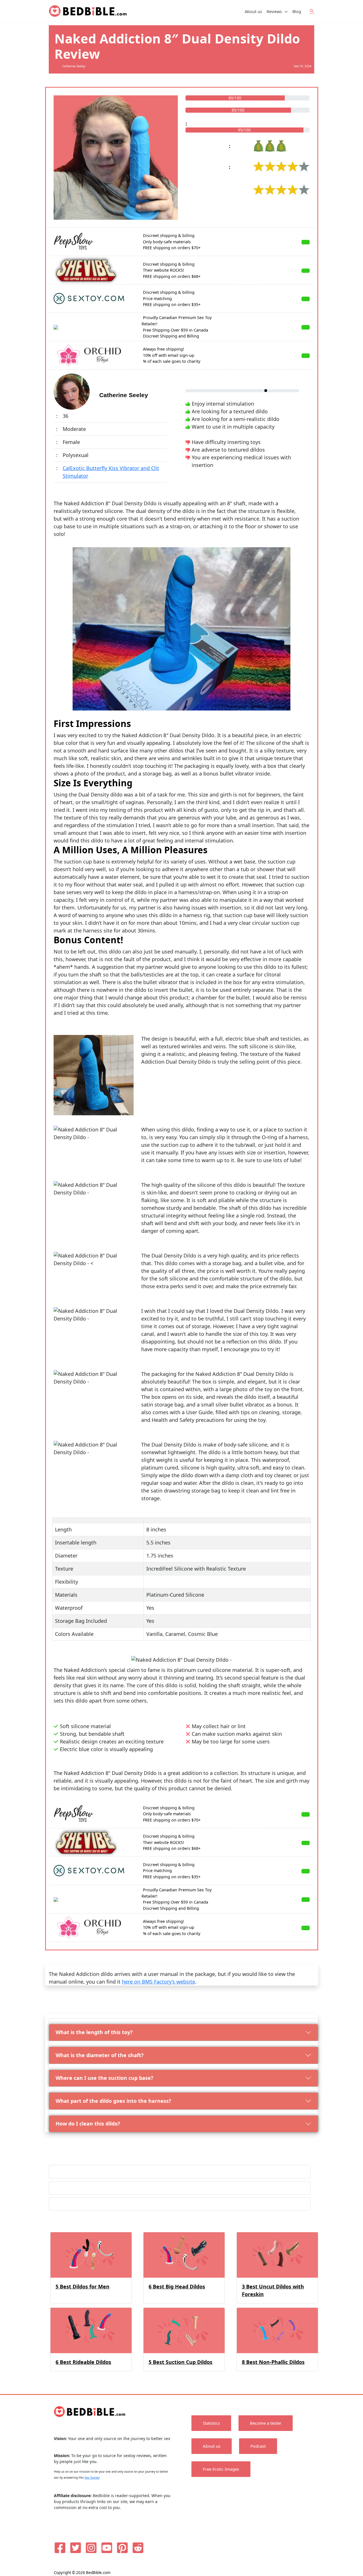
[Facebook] (60, 2548)
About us (253, 11)
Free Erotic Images (221, 2469)
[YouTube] (107, 2548)
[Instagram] (91, 2548)
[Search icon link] (312, 11)
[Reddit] (138, 2548)
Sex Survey (92, 2478)
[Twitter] (76, 2548)
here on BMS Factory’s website (159, 1982)
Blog (297, 11)
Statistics (211, 2423)
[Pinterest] (122, 2548)
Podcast (258, 2446)
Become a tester (266, 2423)
